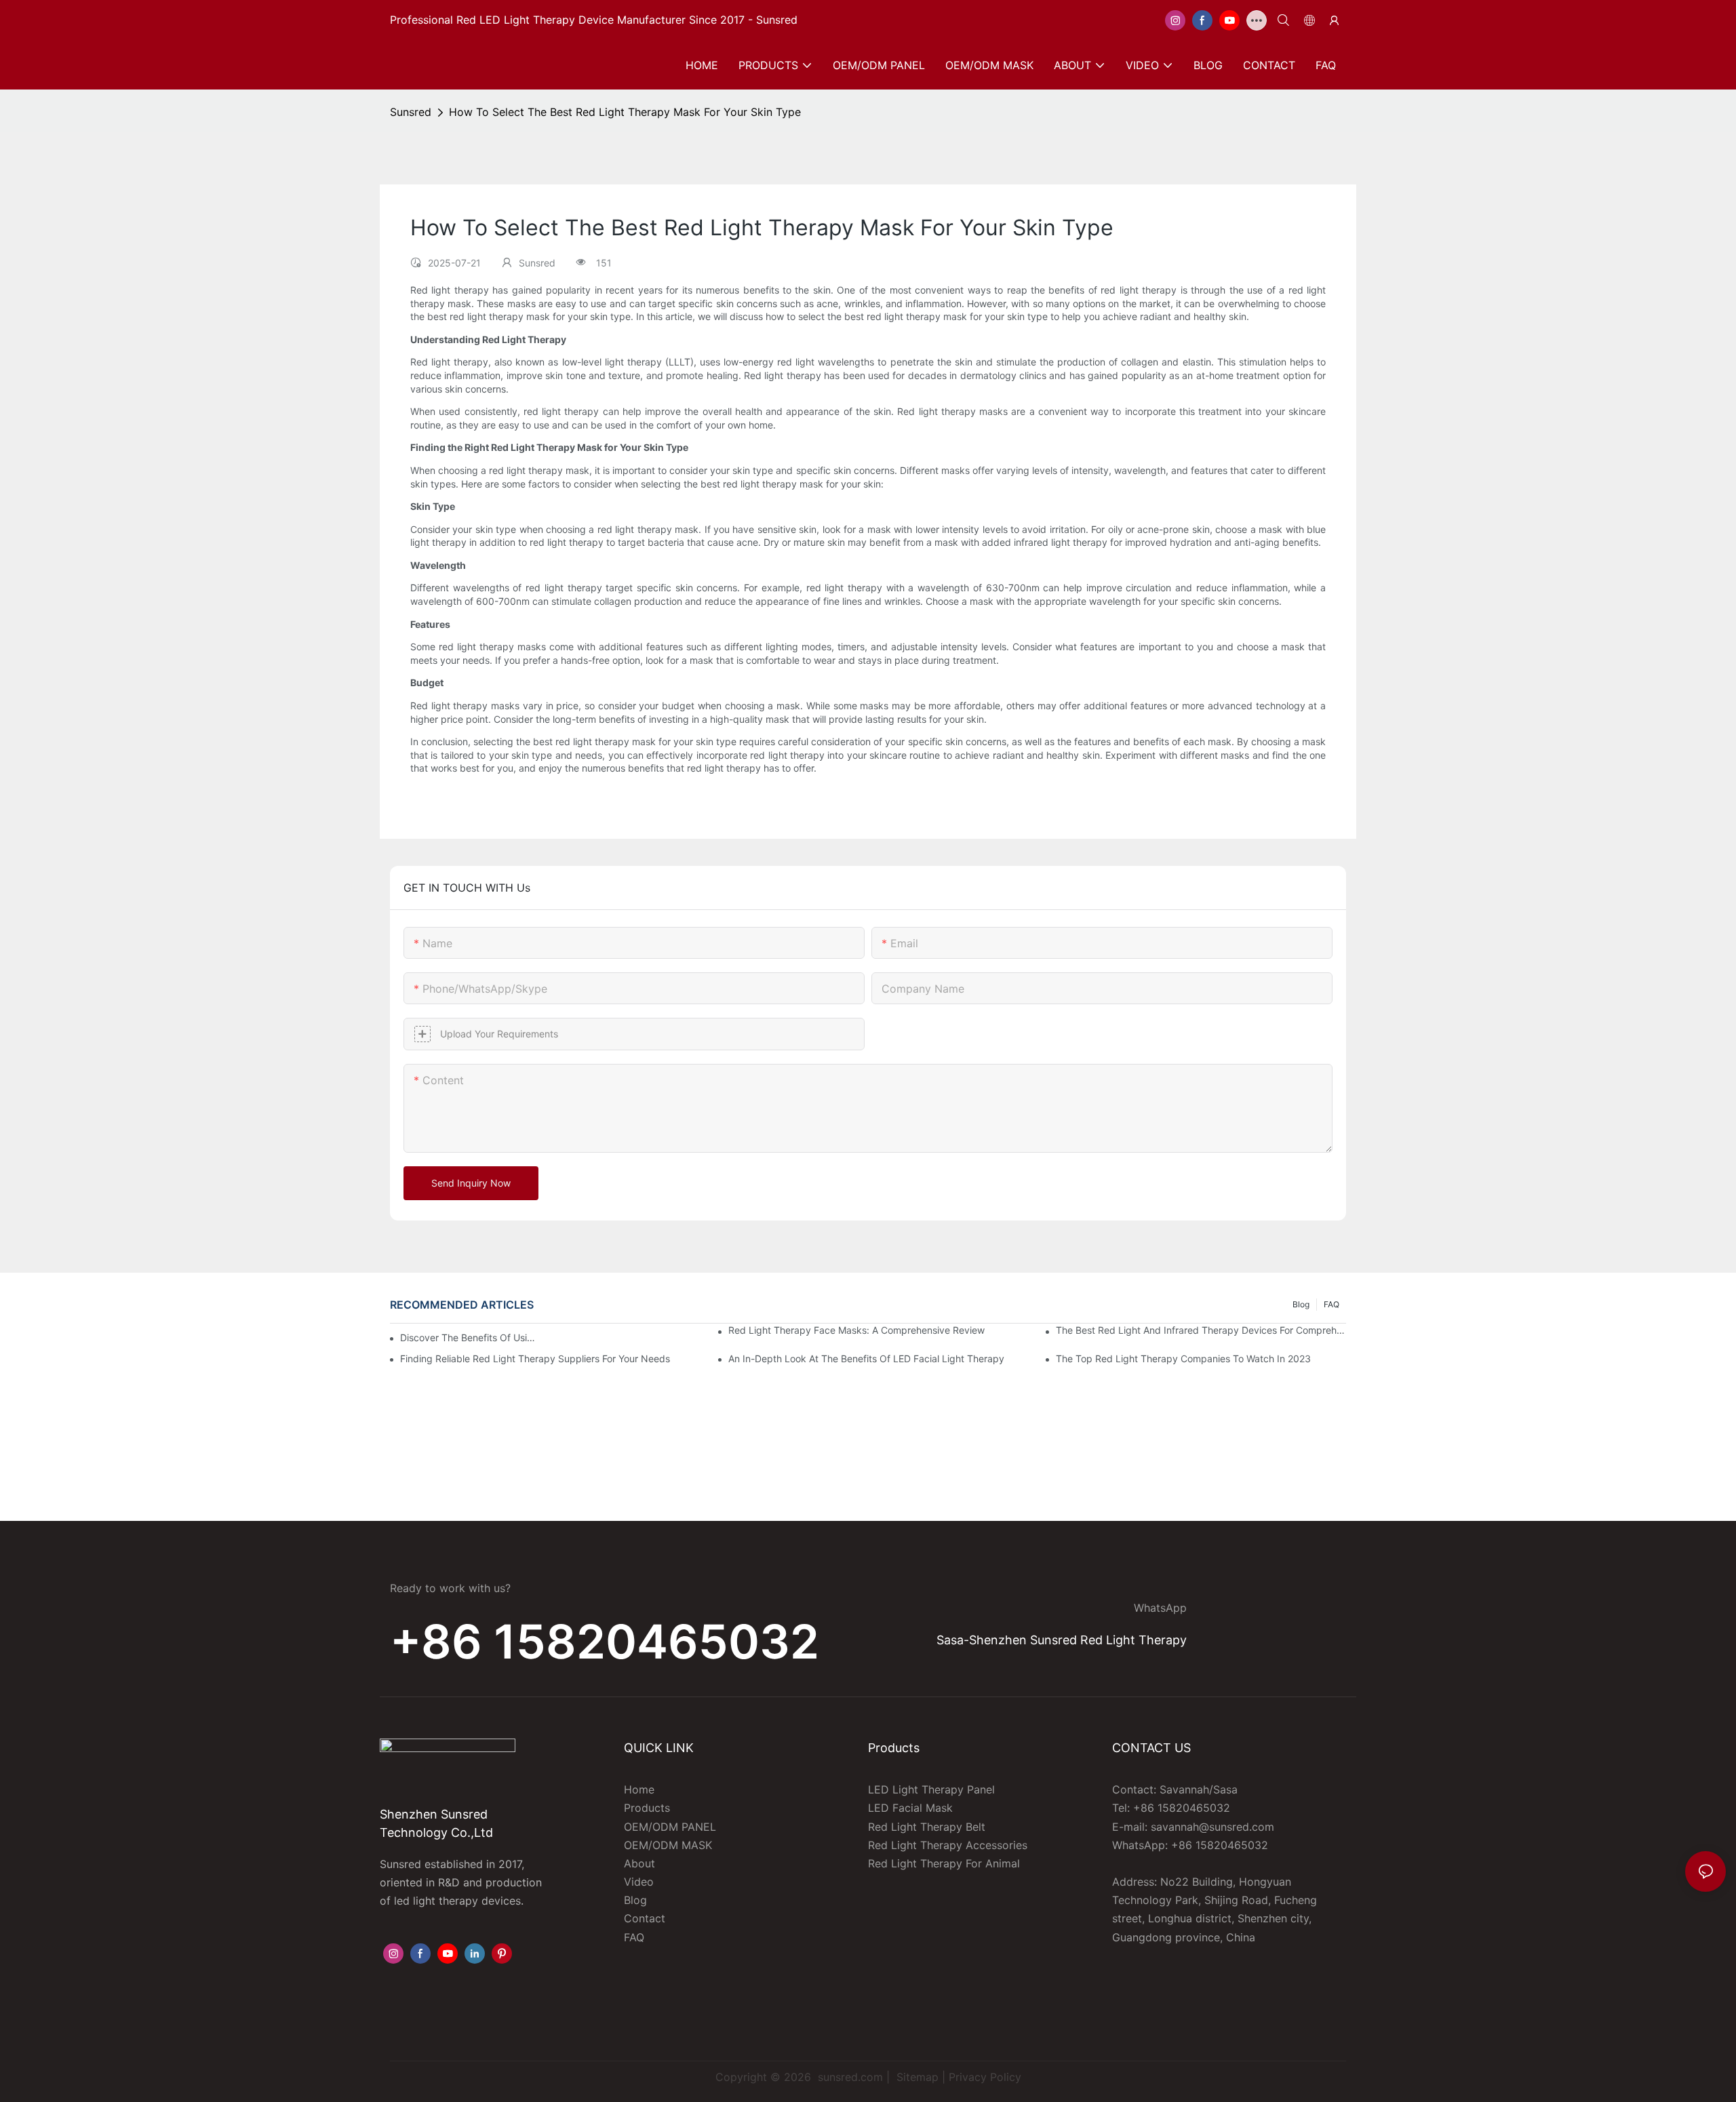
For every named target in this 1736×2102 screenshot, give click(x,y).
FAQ (1331, 1304)
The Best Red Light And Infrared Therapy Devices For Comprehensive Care (1201, 1330)
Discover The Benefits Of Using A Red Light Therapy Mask (470, 1337)
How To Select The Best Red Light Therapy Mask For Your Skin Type (625, 112)
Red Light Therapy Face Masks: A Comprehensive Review (856, 1330)
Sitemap (916, 2077)
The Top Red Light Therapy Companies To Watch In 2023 (1183, 1359)
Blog (1301, 1304)
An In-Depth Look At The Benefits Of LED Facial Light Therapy (866, 1359)
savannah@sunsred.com (1212, 1827)
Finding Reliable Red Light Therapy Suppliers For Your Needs (535, 1359)
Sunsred (411, 112)
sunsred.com (850, 2077)
